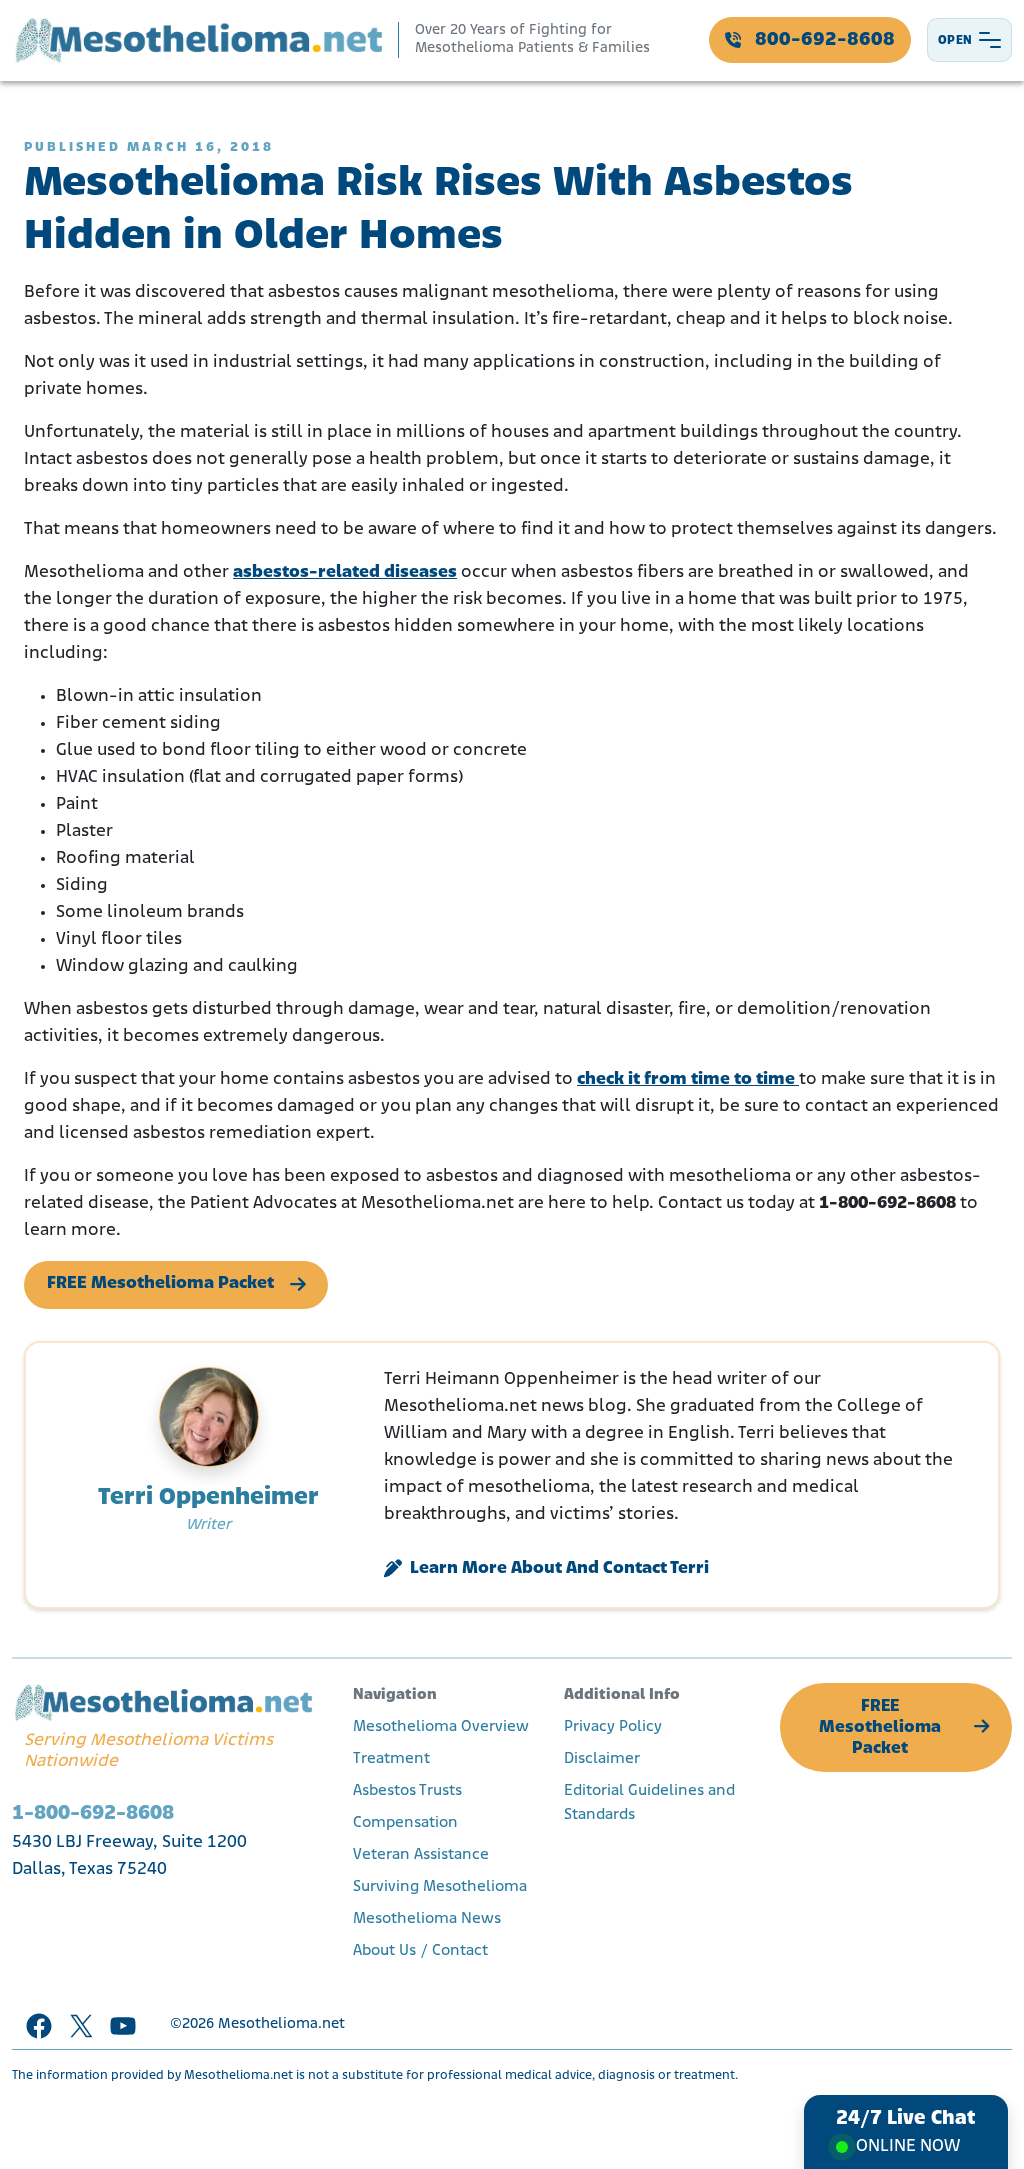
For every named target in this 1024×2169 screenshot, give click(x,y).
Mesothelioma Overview (441, 1727)
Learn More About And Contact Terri (559, 1569)
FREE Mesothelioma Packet (160, 1284)
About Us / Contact (420, 1951)
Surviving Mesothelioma (440, 1887)
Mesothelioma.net (281, 2024)
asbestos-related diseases (345, 573)
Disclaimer (602, 1759)
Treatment (391, 1759)
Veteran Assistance (421, 1855)
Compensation (405, 1823)
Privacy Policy (613, 1727)
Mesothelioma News (427, 1919)
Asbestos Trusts (407, 1791)
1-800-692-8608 (93, 1813)
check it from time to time (688, 1080)
